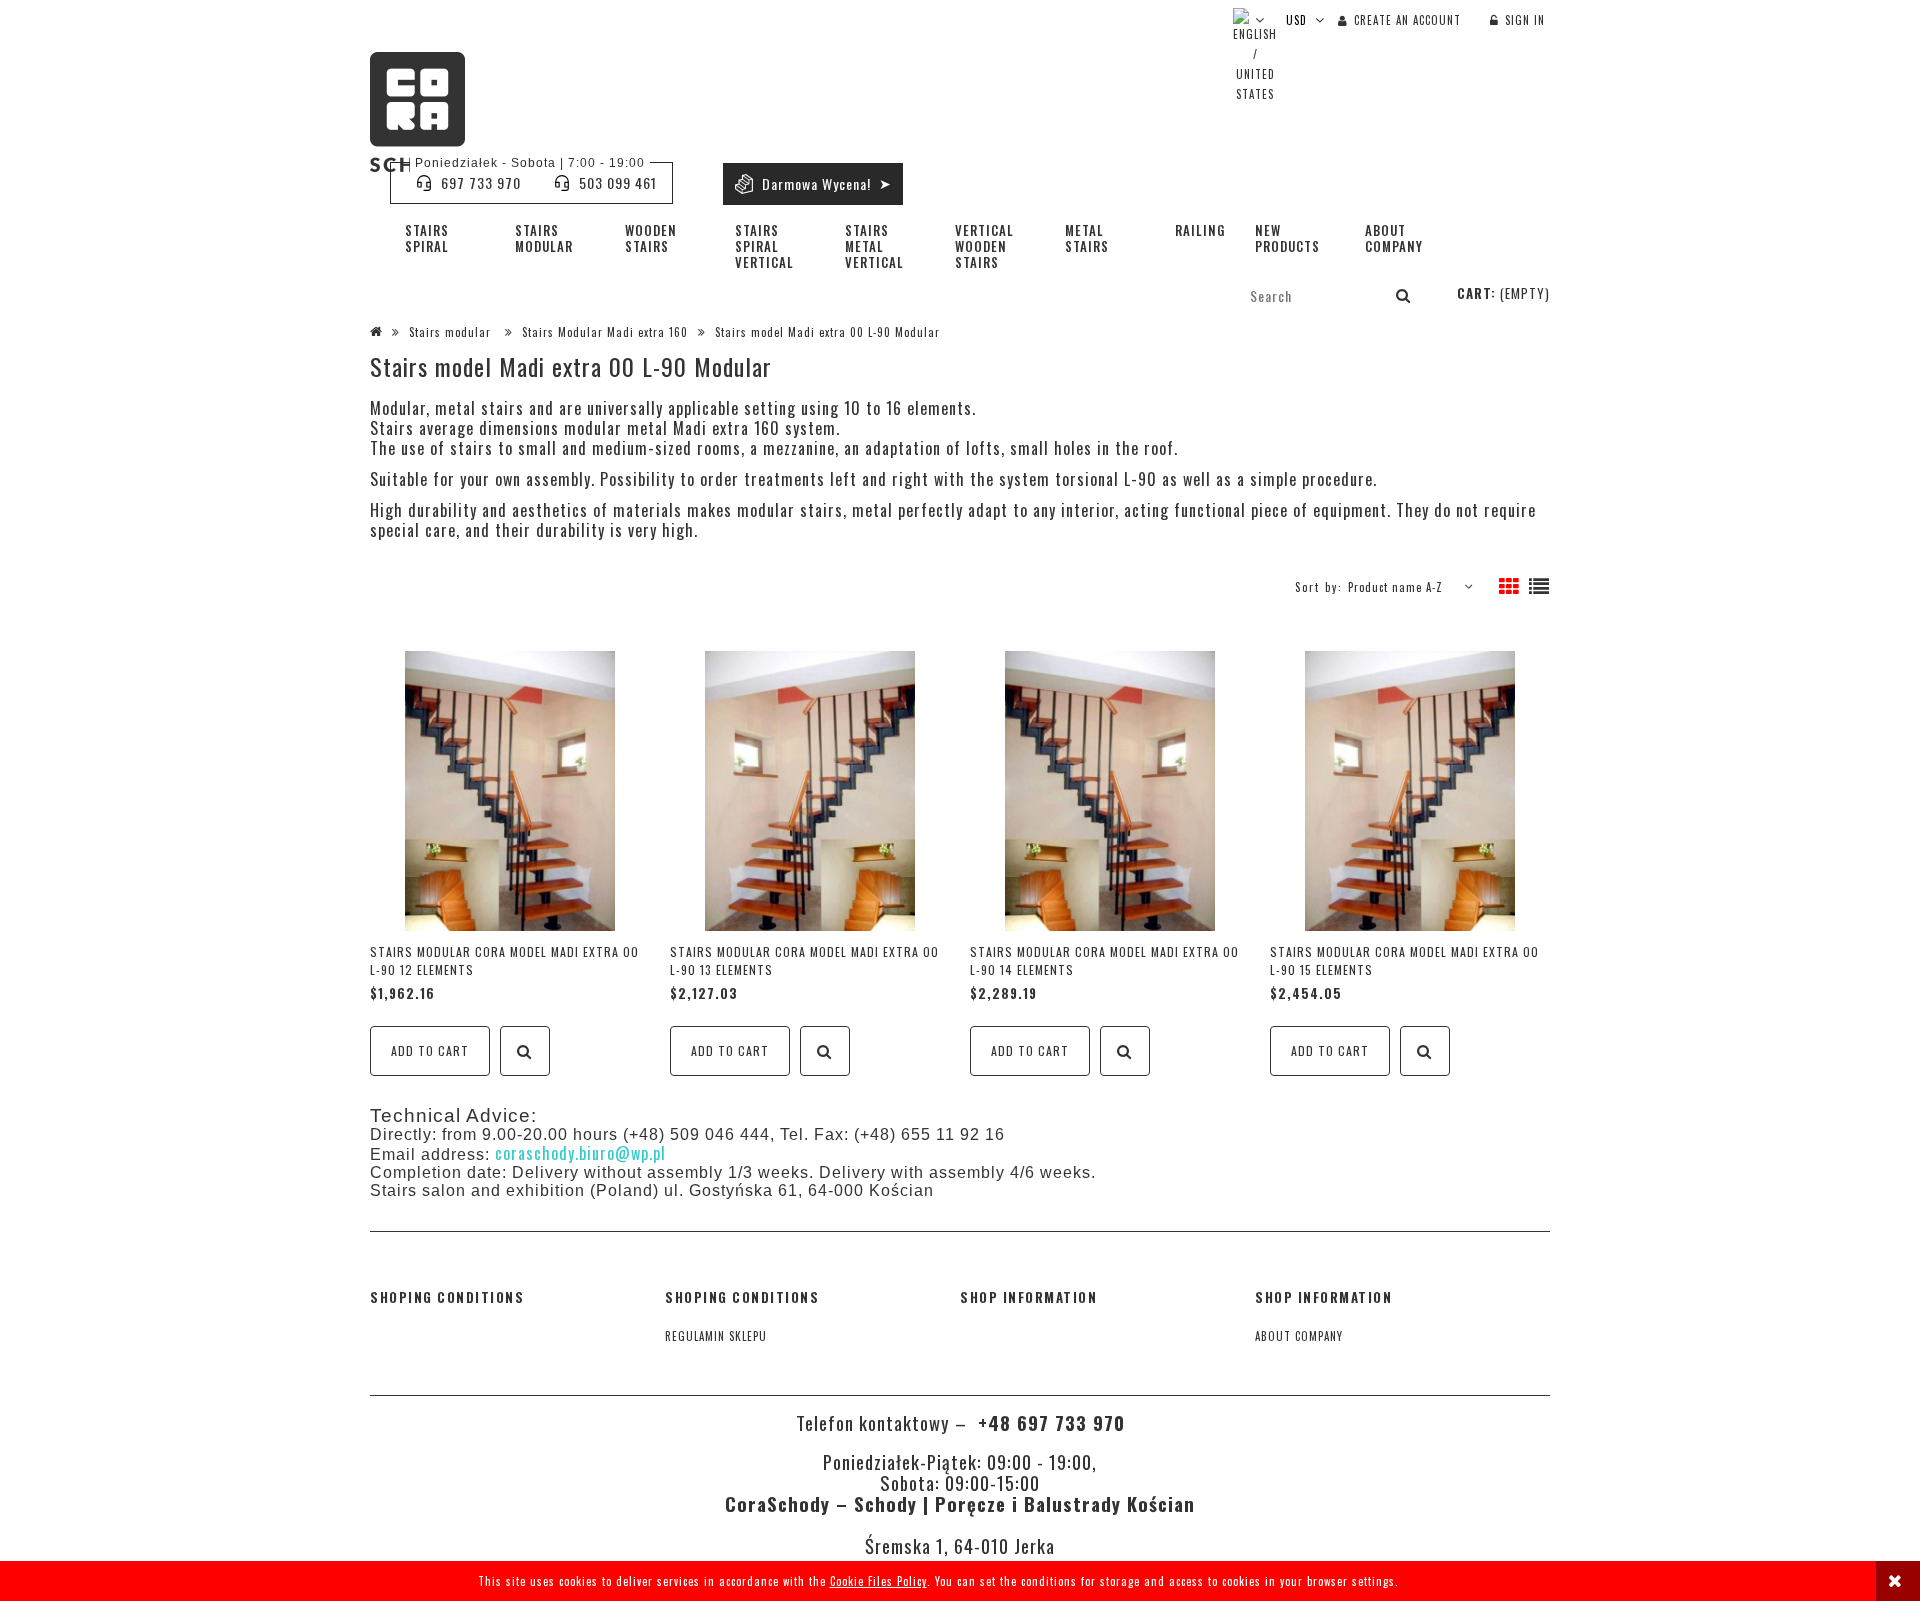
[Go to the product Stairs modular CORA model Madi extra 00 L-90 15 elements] (1410, 791)
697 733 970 (481, 182)
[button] (525, 1051)
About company (1299, 1336)
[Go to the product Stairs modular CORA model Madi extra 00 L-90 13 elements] (810, 791)
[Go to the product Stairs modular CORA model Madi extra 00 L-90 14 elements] (1110, 791)
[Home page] (417, 112)
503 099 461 (618, 182)
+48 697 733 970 (1048, 1422)
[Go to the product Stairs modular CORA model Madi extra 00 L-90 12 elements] (510, 791)
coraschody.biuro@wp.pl (580, 1153)
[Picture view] (1509, 587)
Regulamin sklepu (716, 1336)
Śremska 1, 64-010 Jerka (960, 1545)
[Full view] (1539, 587)
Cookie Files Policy (878, 1581)
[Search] (1404, 295)
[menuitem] (445, 238)
